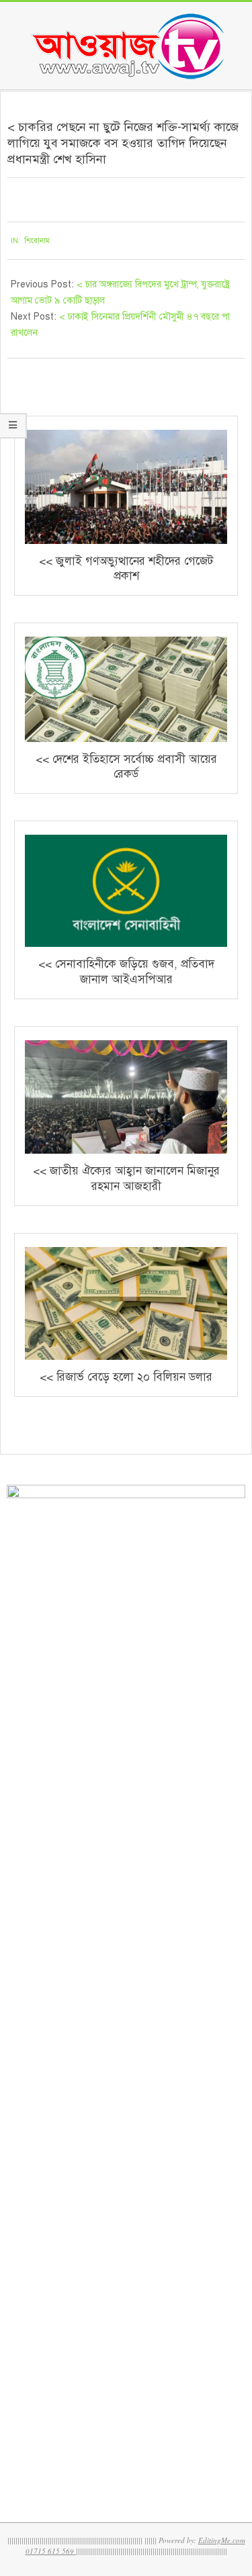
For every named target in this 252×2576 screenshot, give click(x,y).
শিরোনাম (37, 241)
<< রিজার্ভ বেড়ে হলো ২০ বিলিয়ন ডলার (126, 1377)
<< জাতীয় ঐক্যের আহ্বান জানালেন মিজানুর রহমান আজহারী (126, 1179)
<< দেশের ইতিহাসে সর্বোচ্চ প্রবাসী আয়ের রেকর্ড (126, 767)
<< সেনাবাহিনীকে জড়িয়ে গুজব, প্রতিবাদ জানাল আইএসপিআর (126, 972)
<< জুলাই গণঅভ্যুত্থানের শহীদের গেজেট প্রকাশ (126, 569)
